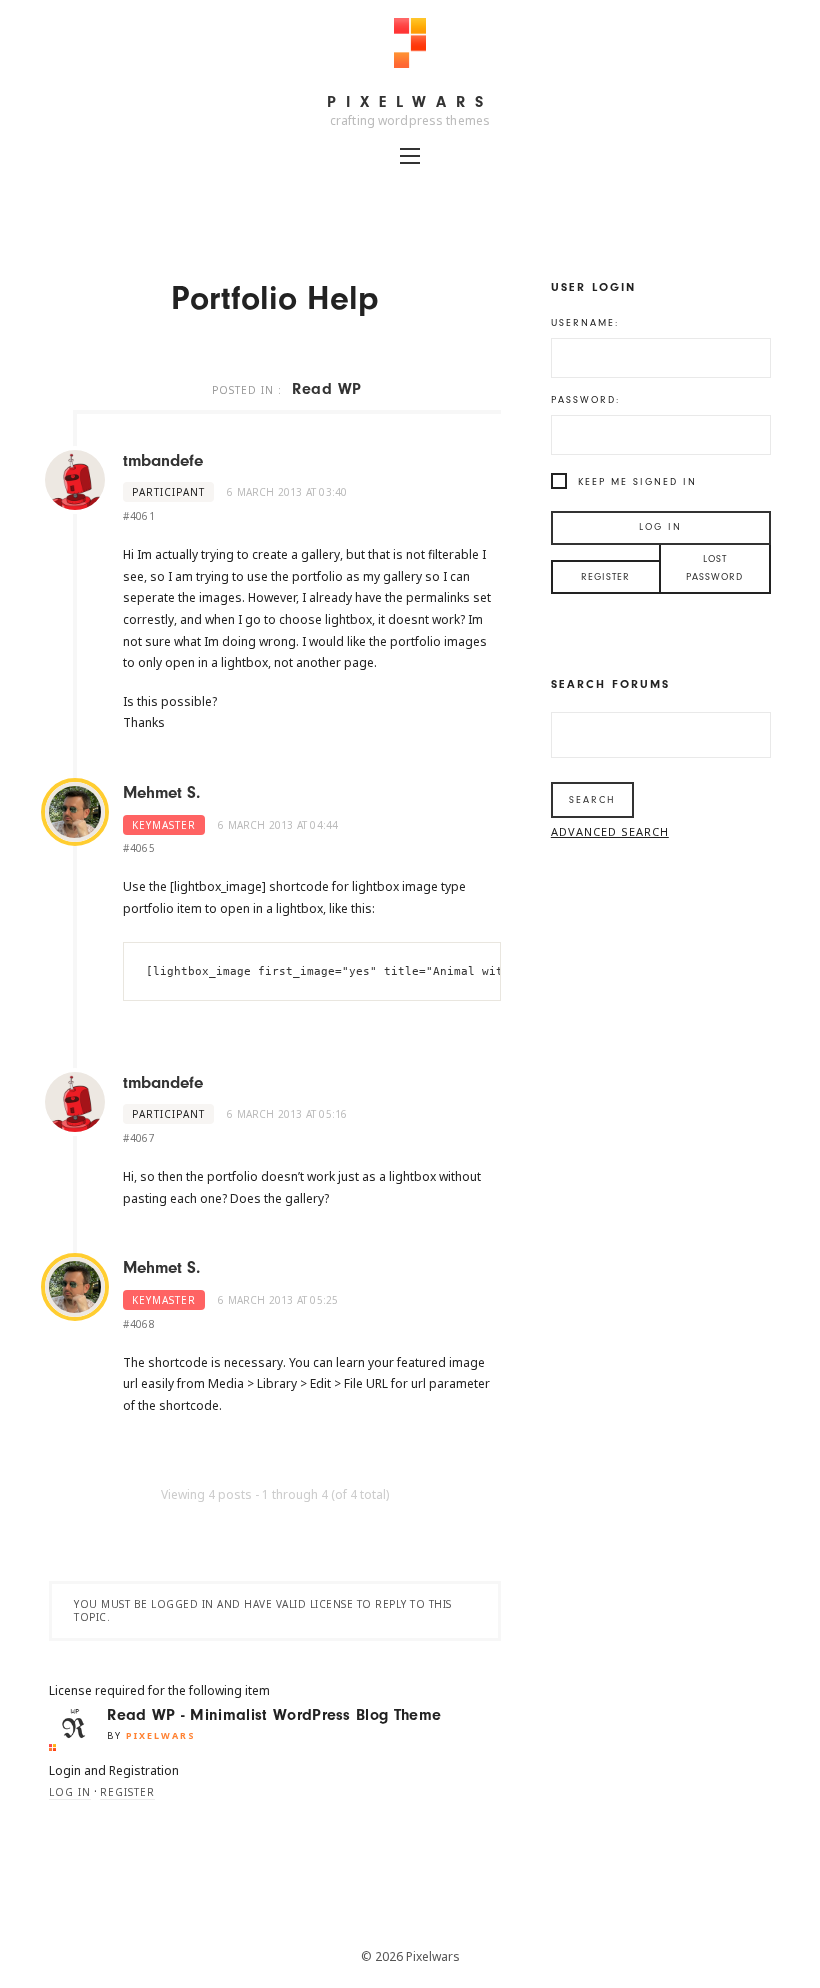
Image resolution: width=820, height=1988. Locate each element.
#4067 (139, 1138)
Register (127, 1792)
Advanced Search (610, 831)
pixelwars (161, 1735)
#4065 (139, 848)
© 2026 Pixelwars (410, 1956)
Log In (660, 527)
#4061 (139, 516)
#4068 (139, 1324)
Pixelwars (410, 102)
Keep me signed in (637, 482)
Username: (585, 323)
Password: (585, 400)
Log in (70, 1792)
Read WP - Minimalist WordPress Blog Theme (274, 1715)
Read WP (326, 389)
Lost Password (714, 568)
